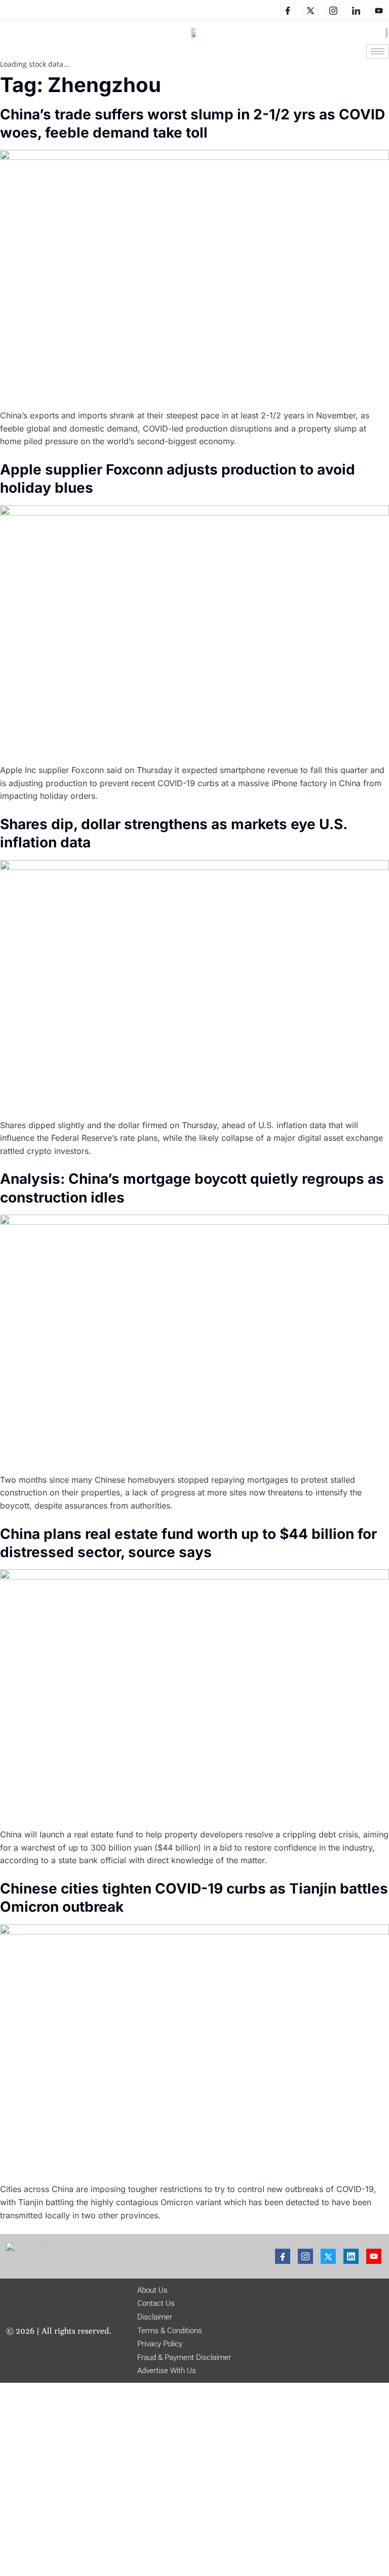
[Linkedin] (356, 10)
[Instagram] (333, 10)
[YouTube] (379, 10)
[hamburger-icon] (378, 51)
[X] (310, 10)
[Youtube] (374, 2256)
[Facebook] (288, 10)
